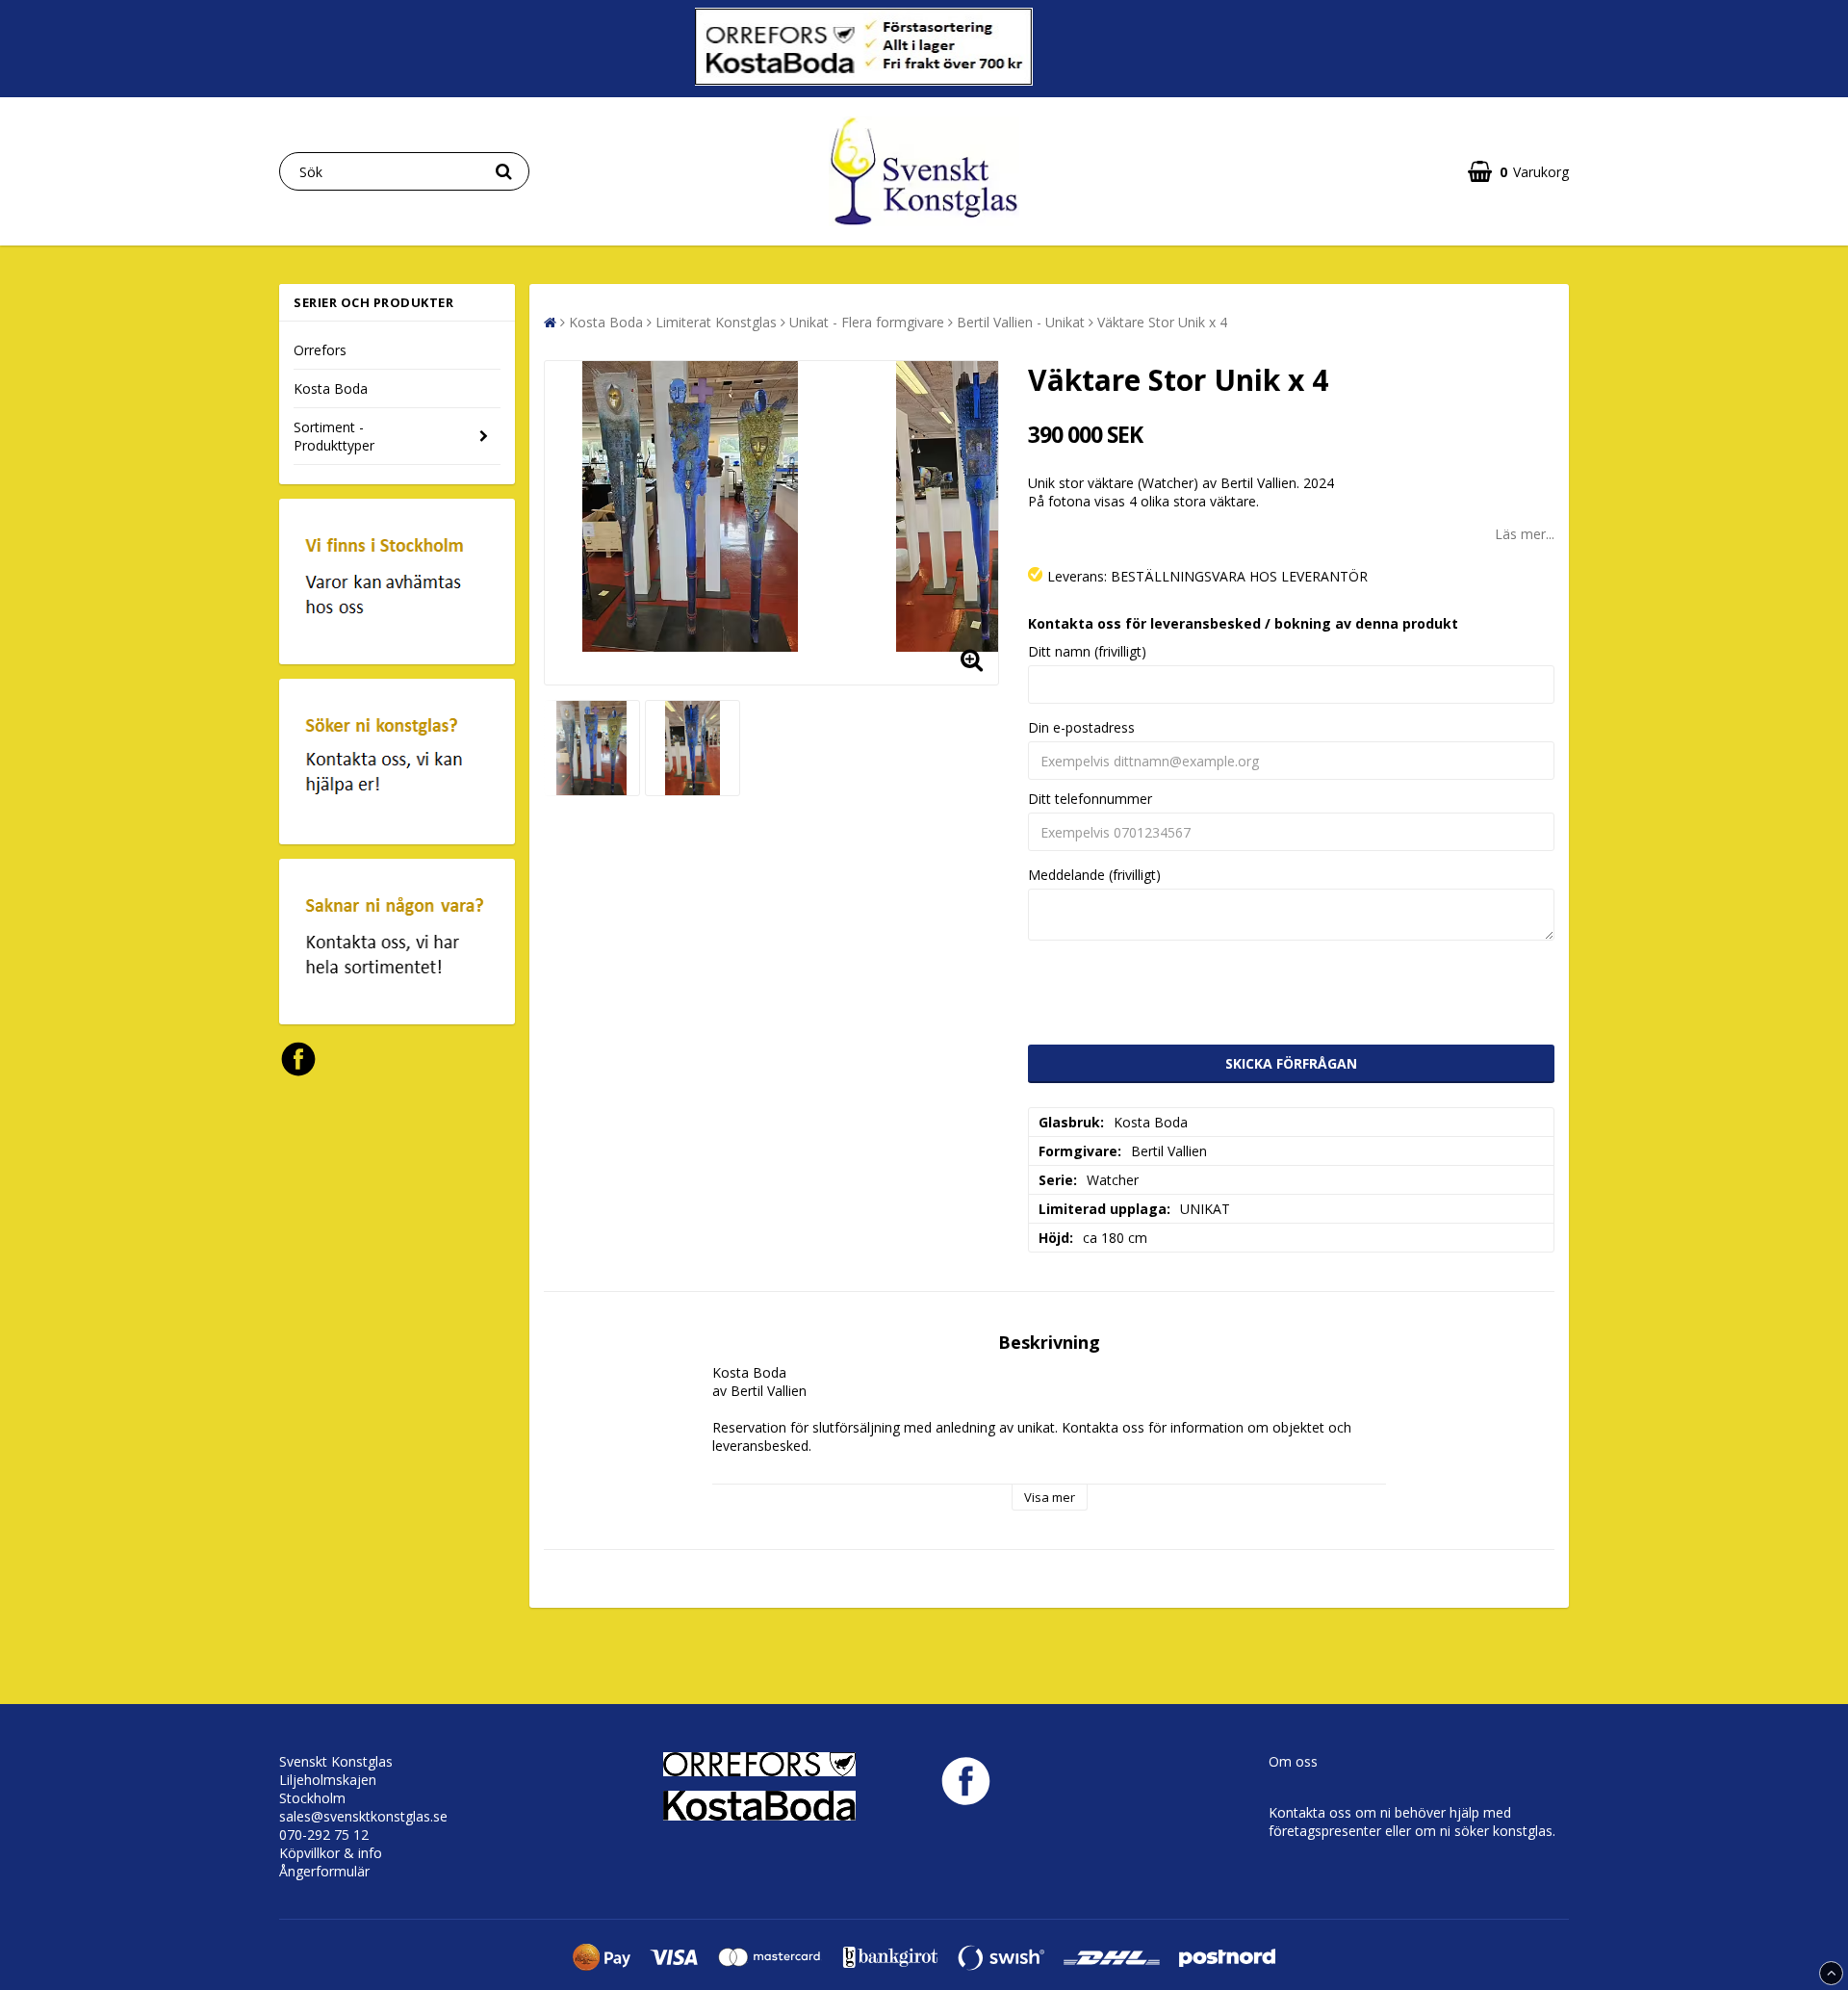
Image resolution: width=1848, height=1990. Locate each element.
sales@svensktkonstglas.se (363, 1816)
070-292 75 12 (324, 1835)
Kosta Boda (331, 388)
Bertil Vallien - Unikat (1021, 322)
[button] (1518, 172)
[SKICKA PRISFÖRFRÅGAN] (1292, 1064)
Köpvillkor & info (331, 1853)
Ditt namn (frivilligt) (1087, 651)
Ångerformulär (324, 1871)
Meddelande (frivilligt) (1094, 875)
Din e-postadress (1081, 727)
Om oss (1293, 1761)
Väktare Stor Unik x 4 (1162, 322)
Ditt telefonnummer (1090, 799)
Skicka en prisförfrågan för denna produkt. (1243, 623)
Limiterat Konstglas (716, 322)
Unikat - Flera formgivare (867, 322)
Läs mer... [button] (1525, 534)
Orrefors (320, 350)
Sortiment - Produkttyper (334, 436)
